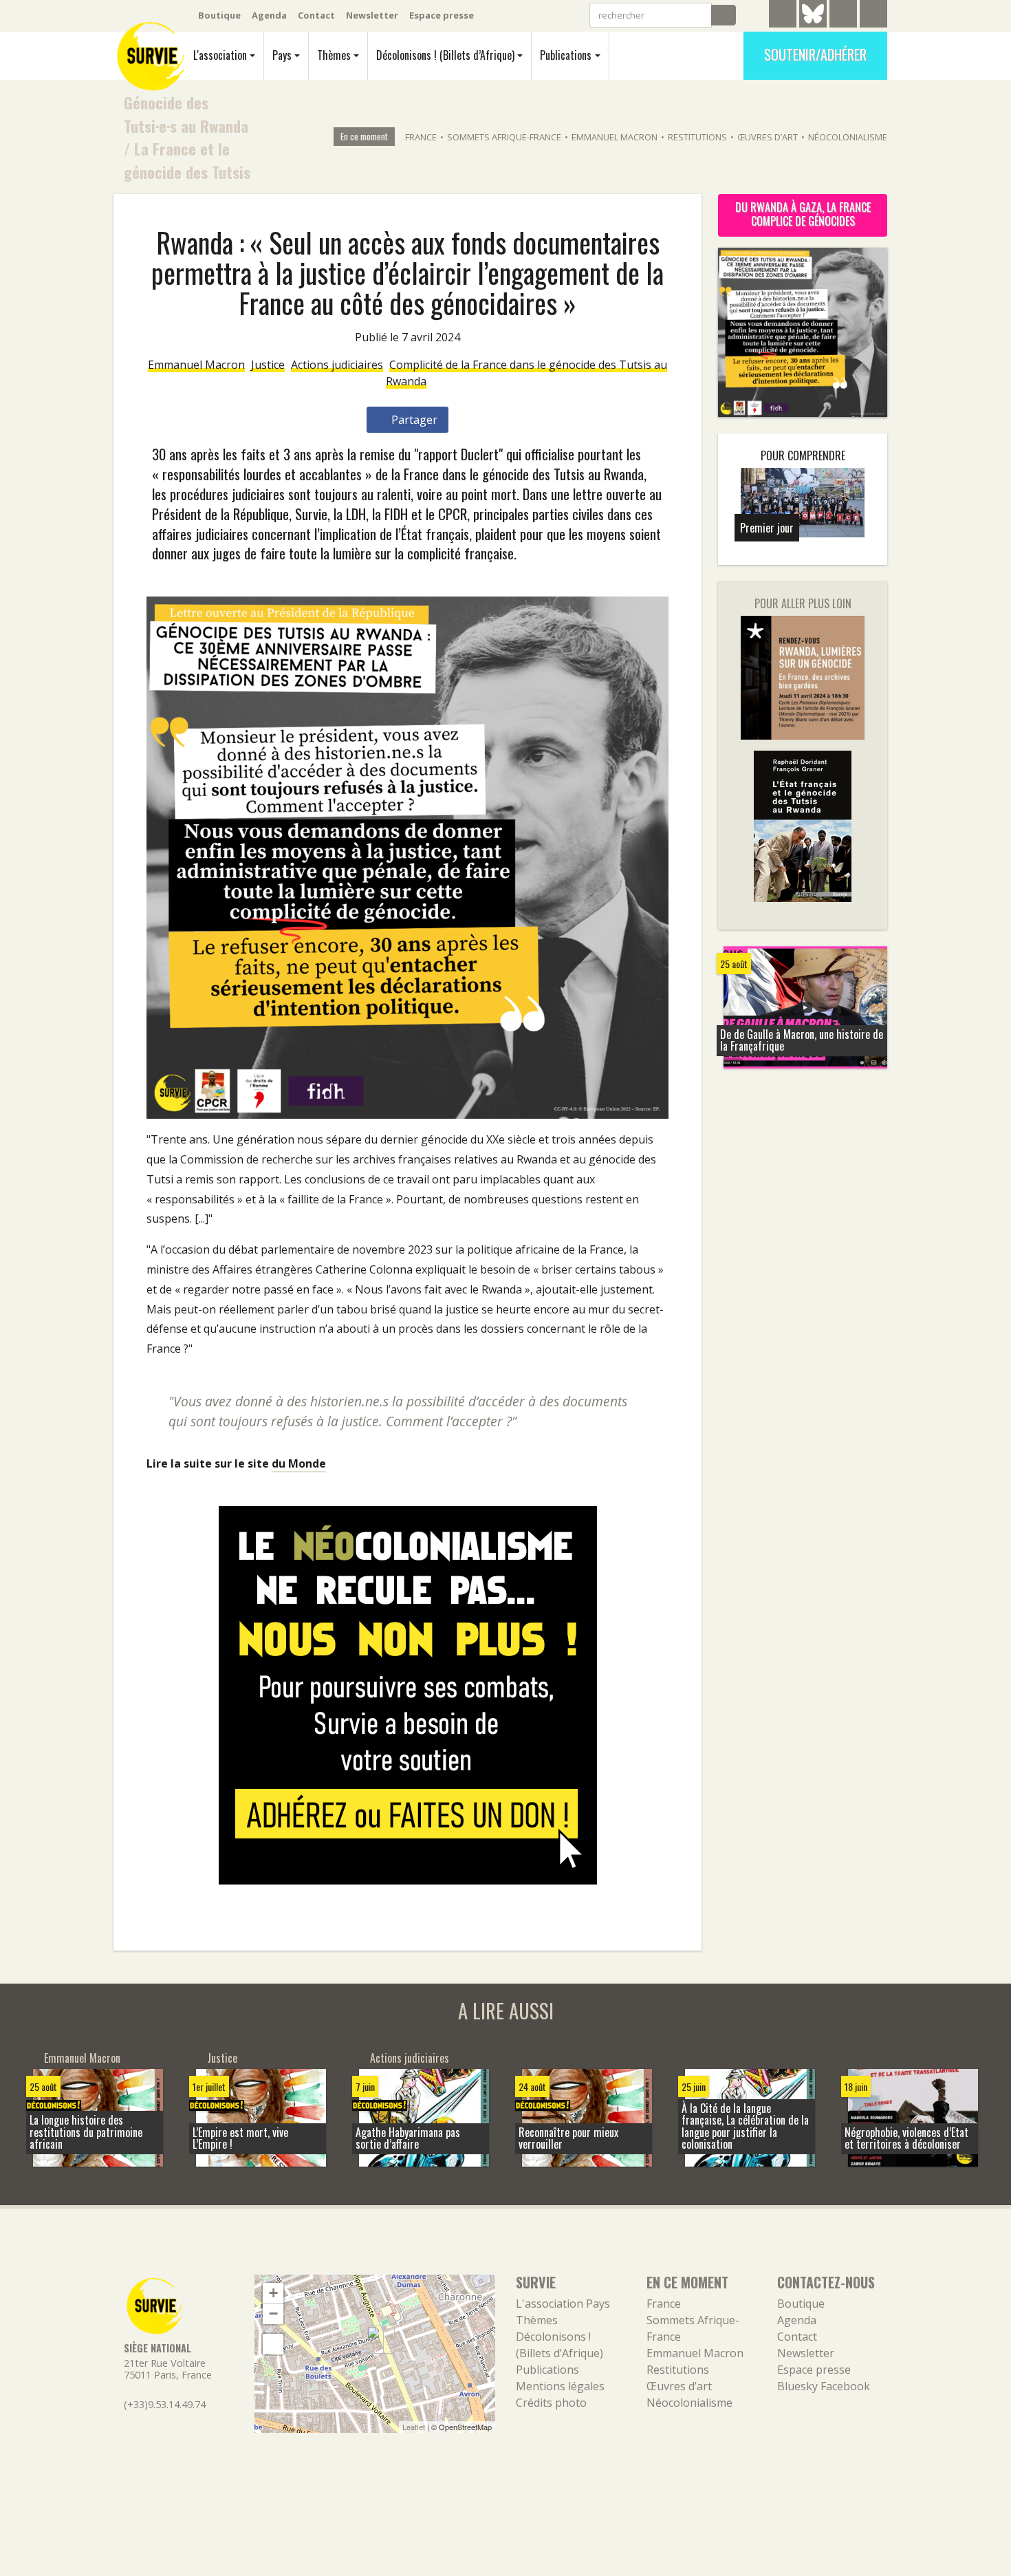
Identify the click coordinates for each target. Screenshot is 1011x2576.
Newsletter (372, 15)
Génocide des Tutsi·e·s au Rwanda (186, 114)
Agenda (269, 15)
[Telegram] (783, 16)
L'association (220, 55)
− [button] (273, 2314)
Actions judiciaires (337, 365)
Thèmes (334, 55)
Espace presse (442, 15)
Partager (413, 420)
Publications (566, 55)
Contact (316, 15)
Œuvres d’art (768, 137)
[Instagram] (873, 16)
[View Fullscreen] (273, 2344)
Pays (282, 55)
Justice (268, 365)
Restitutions (697, 137)
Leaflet (414, 2427)
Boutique (219, 15)
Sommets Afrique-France (504, 137)
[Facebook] (843, 16)
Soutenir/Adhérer (815, 54)
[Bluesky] (813, 24)
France (421, 137)
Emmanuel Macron (615, 137)
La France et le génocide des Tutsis (187, 160)
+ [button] (273, 2293)
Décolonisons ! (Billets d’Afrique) (445, 55)
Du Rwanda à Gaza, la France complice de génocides (803, 214)
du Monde (299, 1463)
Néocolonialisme (848, 137)
